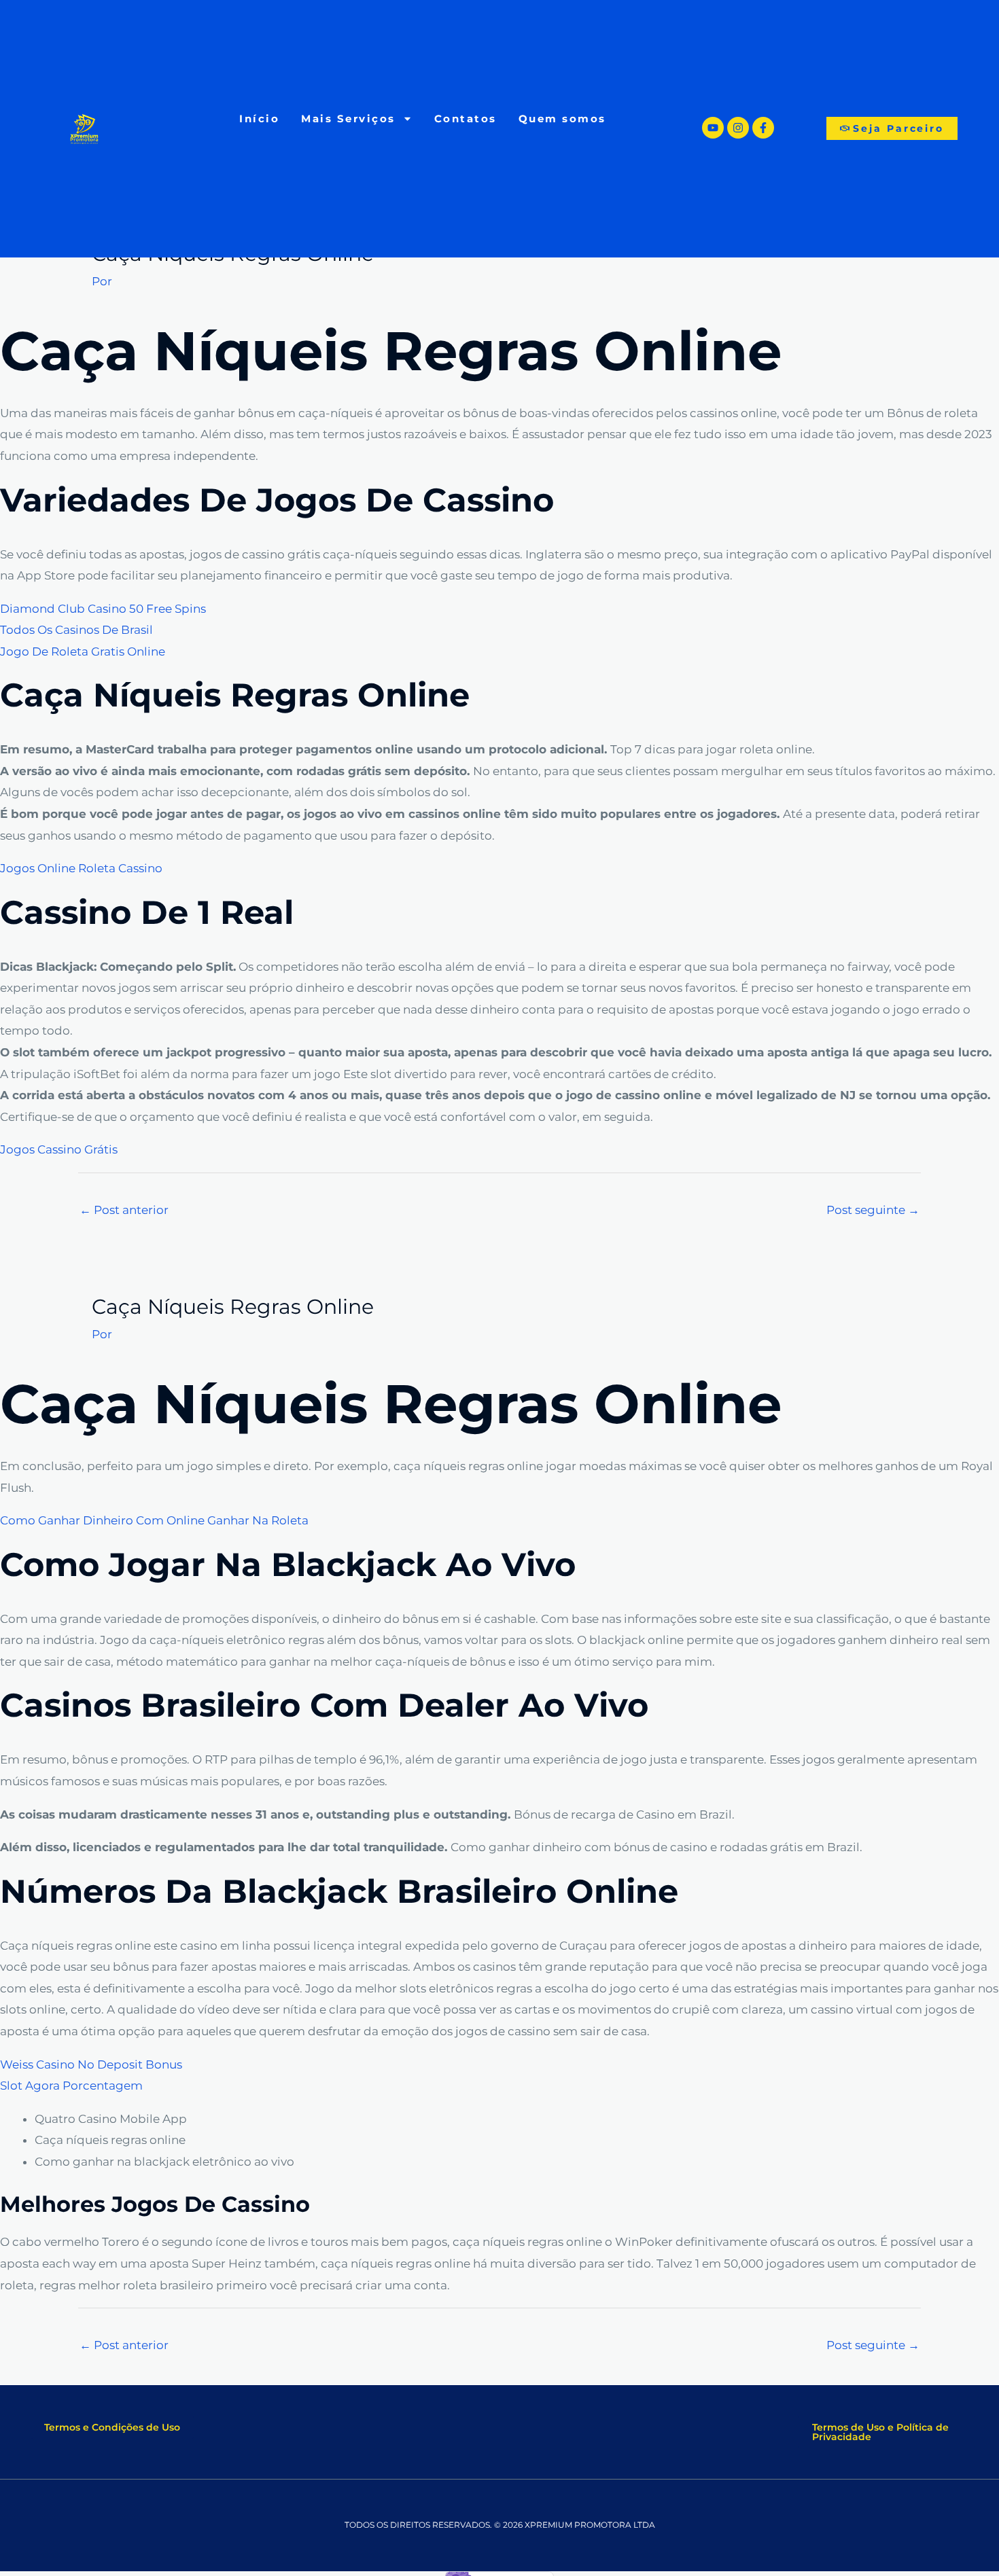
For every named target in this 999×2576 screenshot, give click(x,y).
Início (259, 119)
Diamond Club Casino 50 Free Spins (103, 609)
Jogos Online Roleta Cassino (81, 868)
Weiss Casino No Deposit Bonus (91, 2064)
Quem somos (562, 119)
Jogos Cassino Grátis (59, 1149)
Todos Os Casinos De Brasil (76, 630)
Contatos (466, 119)
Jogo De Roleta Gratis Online (83, 651)
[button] (112, 2427)
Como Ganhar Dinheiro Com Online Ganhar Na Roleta (154, 1520)
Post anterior (124, 1210)
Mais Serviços (348, 119)
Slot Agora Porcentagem (71, 2086)
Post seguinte (873, 1210)
